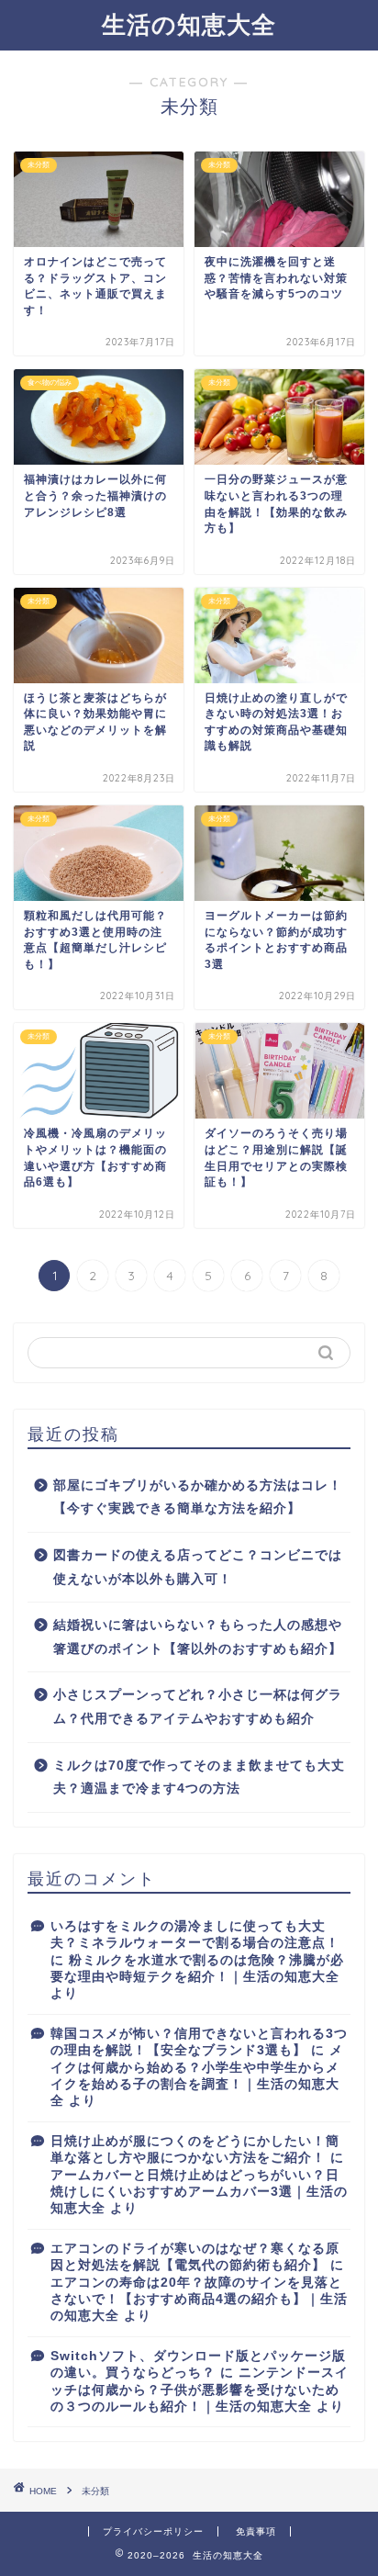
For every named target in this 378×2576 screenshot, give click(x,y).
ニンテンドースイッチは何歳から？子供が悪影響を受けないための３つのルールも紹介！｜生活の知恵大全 (200, 2390)
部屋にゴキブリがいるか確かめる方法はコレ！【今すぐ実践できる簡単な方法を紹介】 (198, 1497)
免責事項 (256, 2531)
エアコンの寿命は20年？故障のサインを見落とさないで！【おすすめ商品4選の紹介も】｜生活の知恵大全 (199, 2300)
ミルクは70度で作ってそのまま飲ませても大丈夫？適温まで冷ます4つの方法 (199, 1777)
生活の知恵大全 (189, 24)
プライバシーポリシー (153, 2531)
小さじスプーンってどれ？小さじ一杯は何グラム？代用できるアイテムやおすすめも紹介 (198, 1707)
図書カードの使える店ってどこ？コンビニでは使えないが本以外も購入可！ (198, 1567)
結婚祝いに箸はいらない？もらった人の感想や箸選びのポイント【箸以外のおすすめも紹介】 (198, 1637)
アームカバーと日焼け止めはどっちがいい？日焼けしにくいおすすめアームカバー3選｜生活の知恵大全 (199, 2192)
